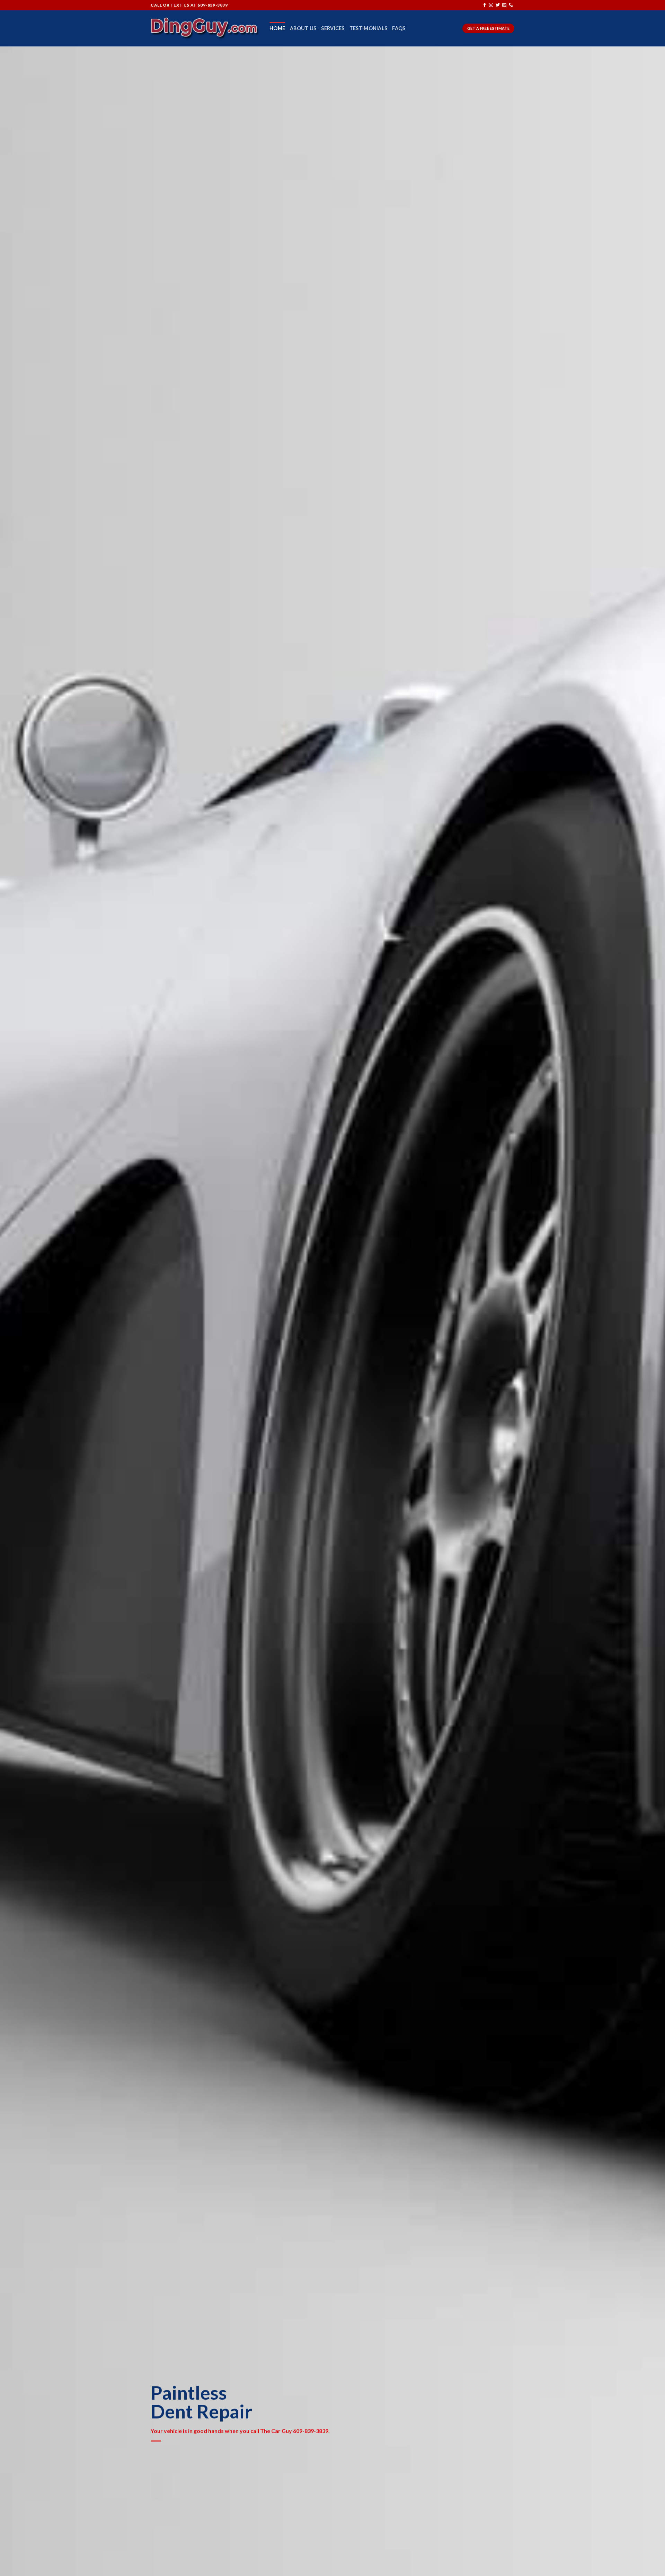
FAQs (399, 28)
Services (333, 28)
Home (277, 28)
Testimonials (368, 28)
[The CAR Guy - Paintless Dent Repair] (205, 28)
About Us (303, 28)
